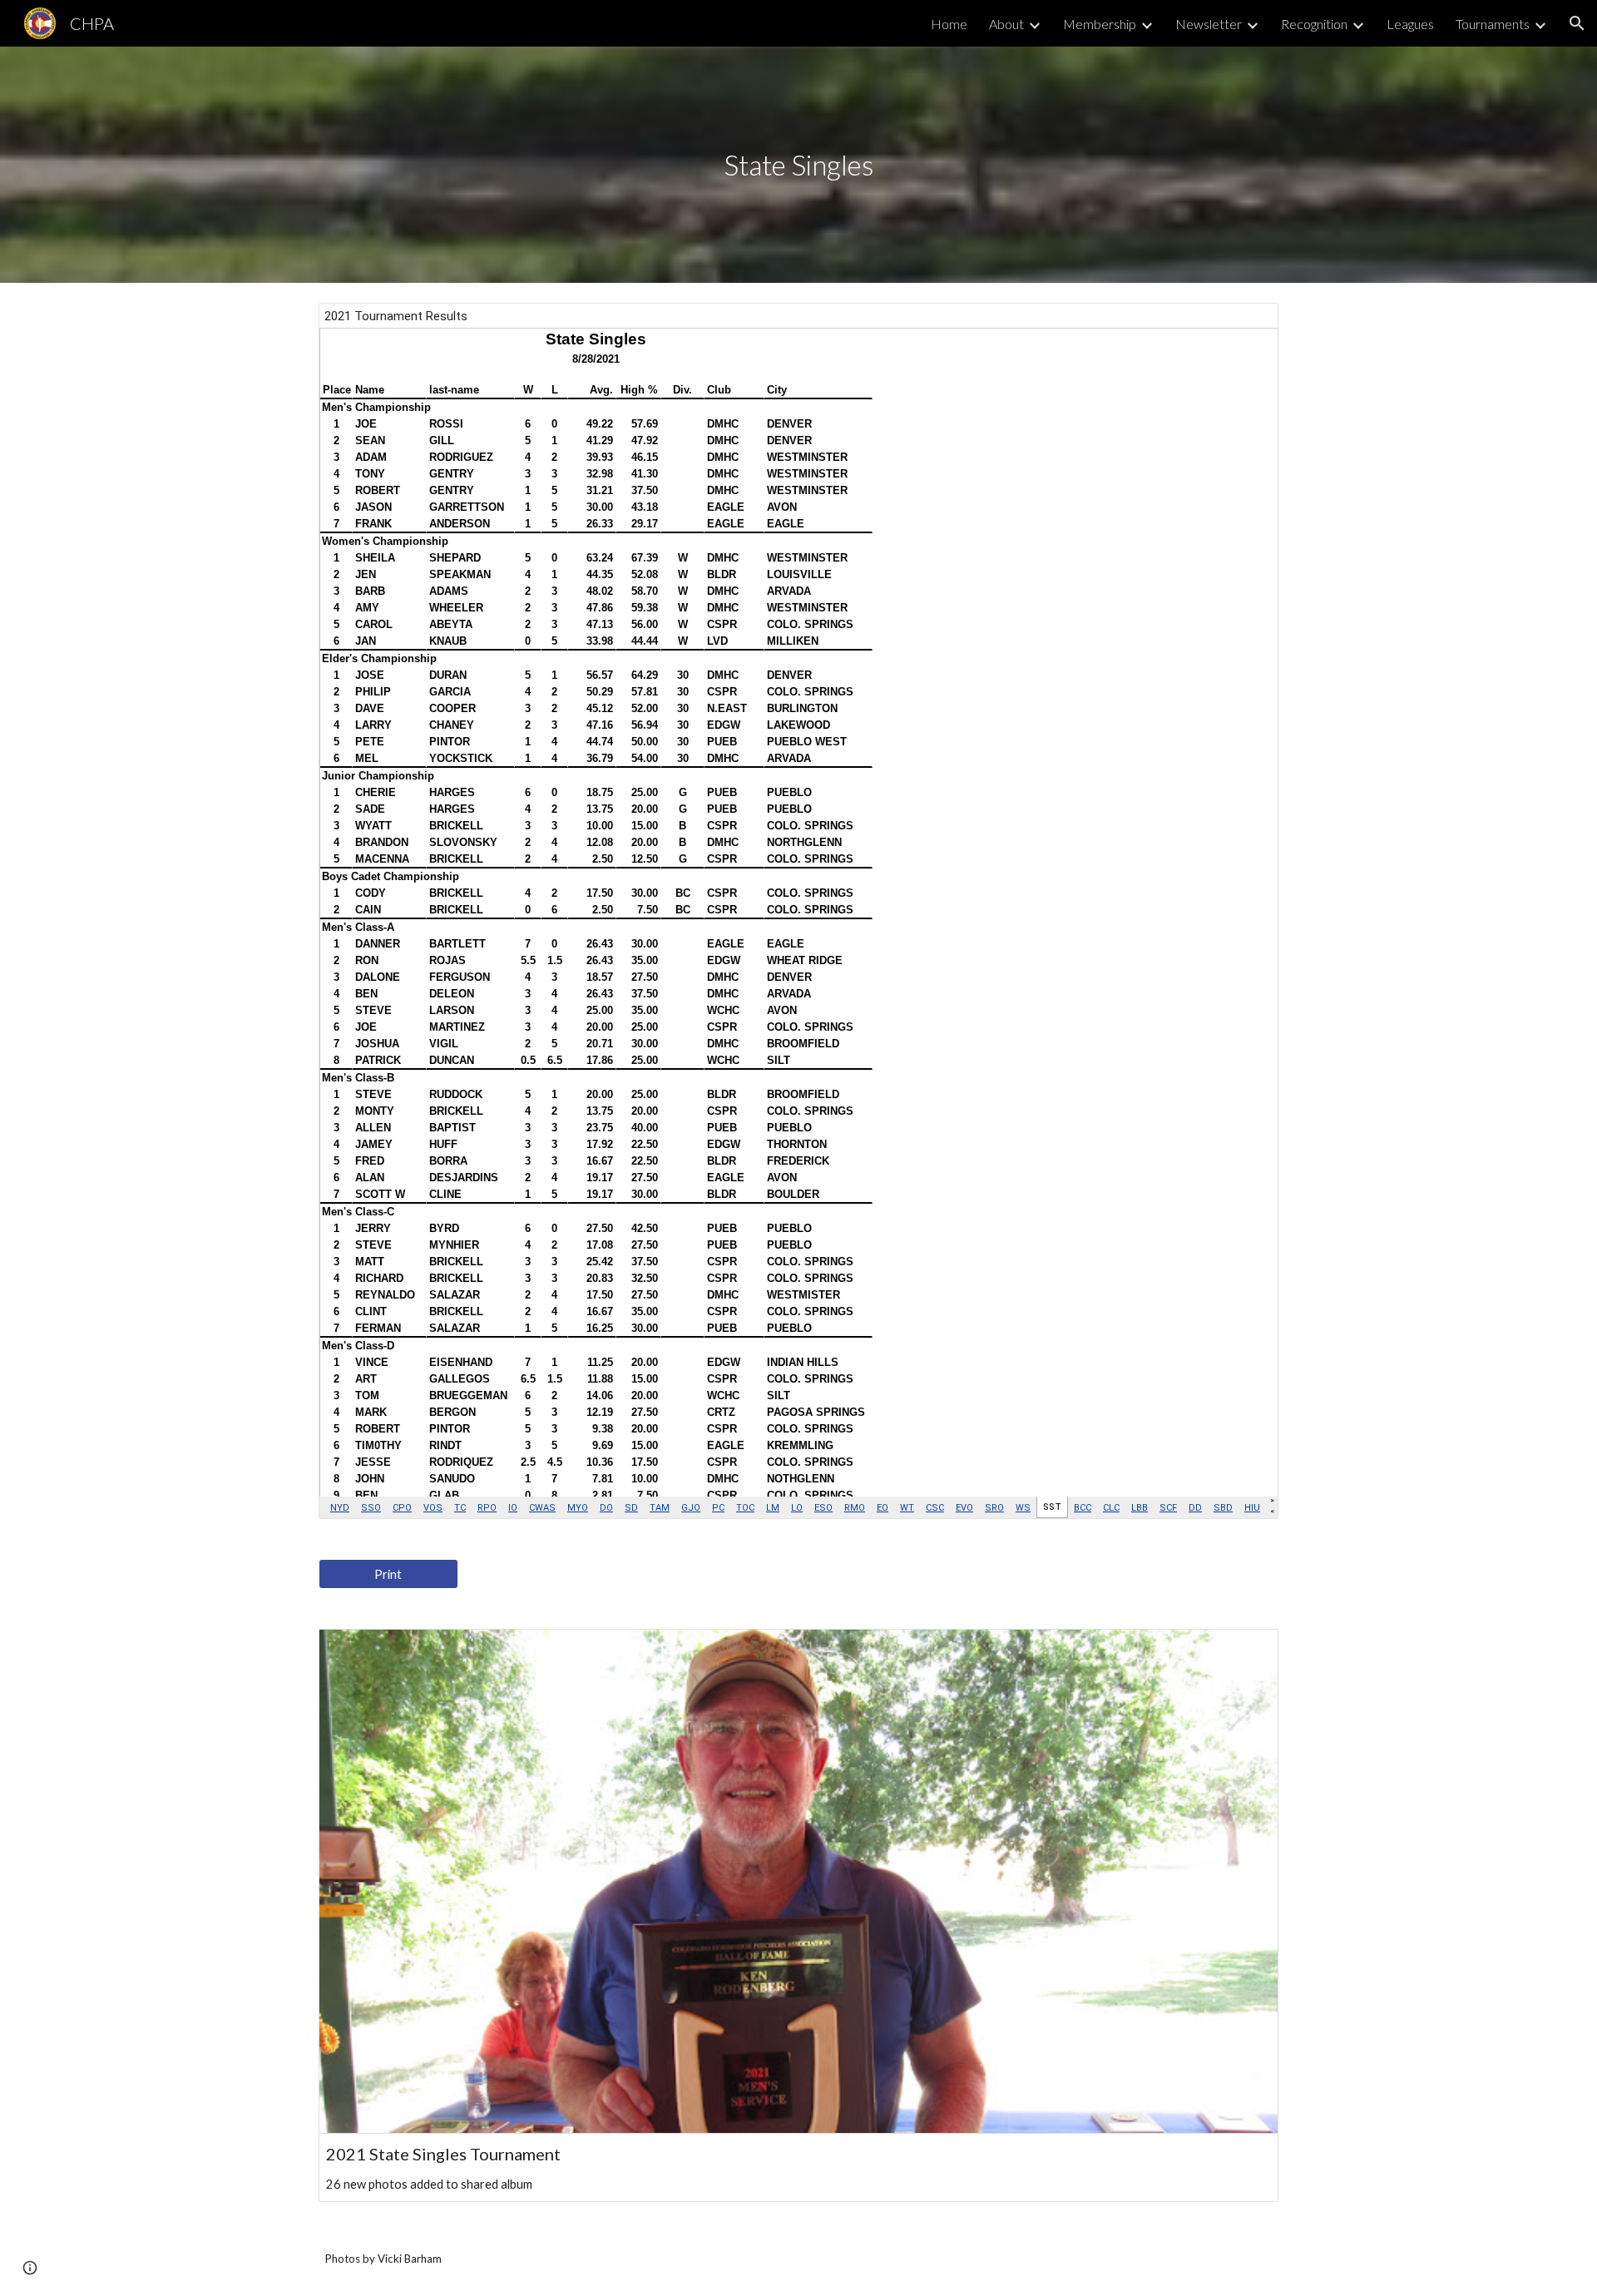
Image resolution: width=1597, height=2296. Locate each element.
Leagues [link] (1410, 24)
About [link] (1006, 24)
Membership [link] (1100, 24)
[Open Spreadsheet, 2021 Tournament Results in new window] (1247, 324)
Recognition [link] (1314, 24)
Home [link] (949, 24)
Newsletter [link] (1209, 24)
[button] (1577, 23)
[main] (798, 165)
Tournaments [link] (1493, 24)
